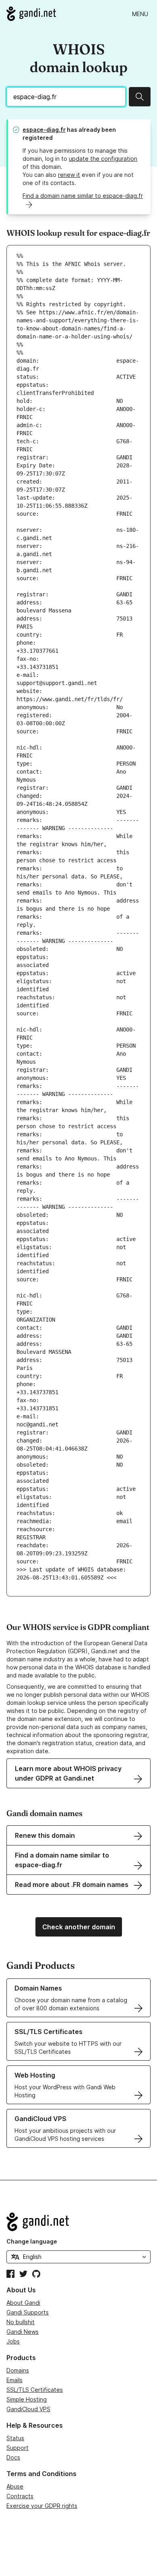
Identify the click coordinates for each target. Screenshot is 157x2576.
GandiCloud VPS (28, 2409)
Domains (18, 2370)
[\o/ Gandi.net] (78, 2222)
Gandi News (23, 2332)
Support (18, 2448)
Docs (13, 2457)
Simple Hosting (27, 2399)
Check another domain (79, 1927)
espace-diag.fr (44, 130)
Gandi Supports (28, 2312)
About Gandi (23, 2303)
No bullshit (21, 2322)
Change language (32, 2241)
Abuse (15, 2486)
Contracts (20, 2496)
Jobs (13, 2341)
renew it (69, 175)
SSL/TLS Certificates (35, 2390)
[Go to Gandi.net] (31, 14)
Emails (14, 2380)
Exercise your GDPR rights (42, 2506)
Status (15, 2438)
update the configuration (103, 159)
